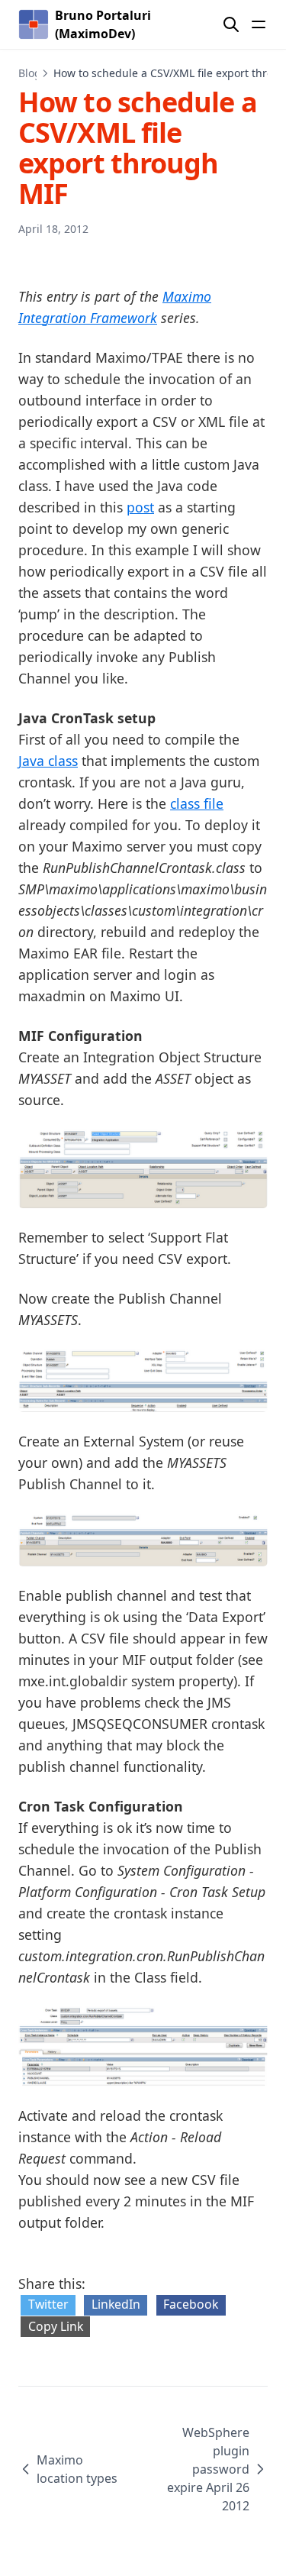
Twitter (48, 2304)
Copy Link (56, 2326)
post (140, 507)
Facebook (191, 2304)
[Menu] (259, 24)
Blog (30, 73)
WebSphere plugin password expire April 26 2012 (208, 2469)
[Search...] (231, 24)
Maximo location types (77, 2469)
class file (197, 803)
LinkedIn (116, 2304)
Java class (48, 761)
